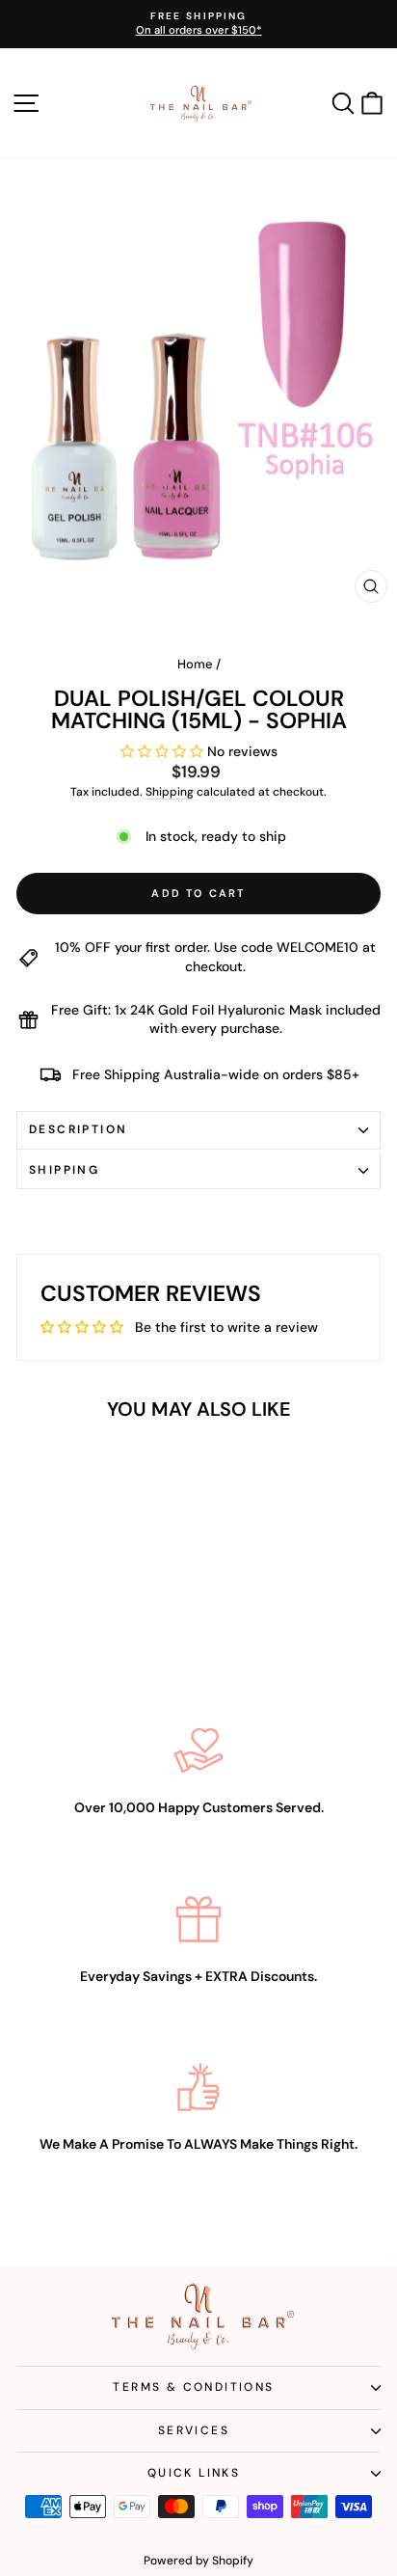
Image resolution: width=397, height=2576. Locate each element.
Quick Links (194, 2473)
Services (194, 2430)
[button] (164, 751)
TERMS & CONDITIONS (193, 2387)
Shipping (170, 792)
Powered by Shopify (198, 2561)
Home (195, 664)
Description (78, 1129)
